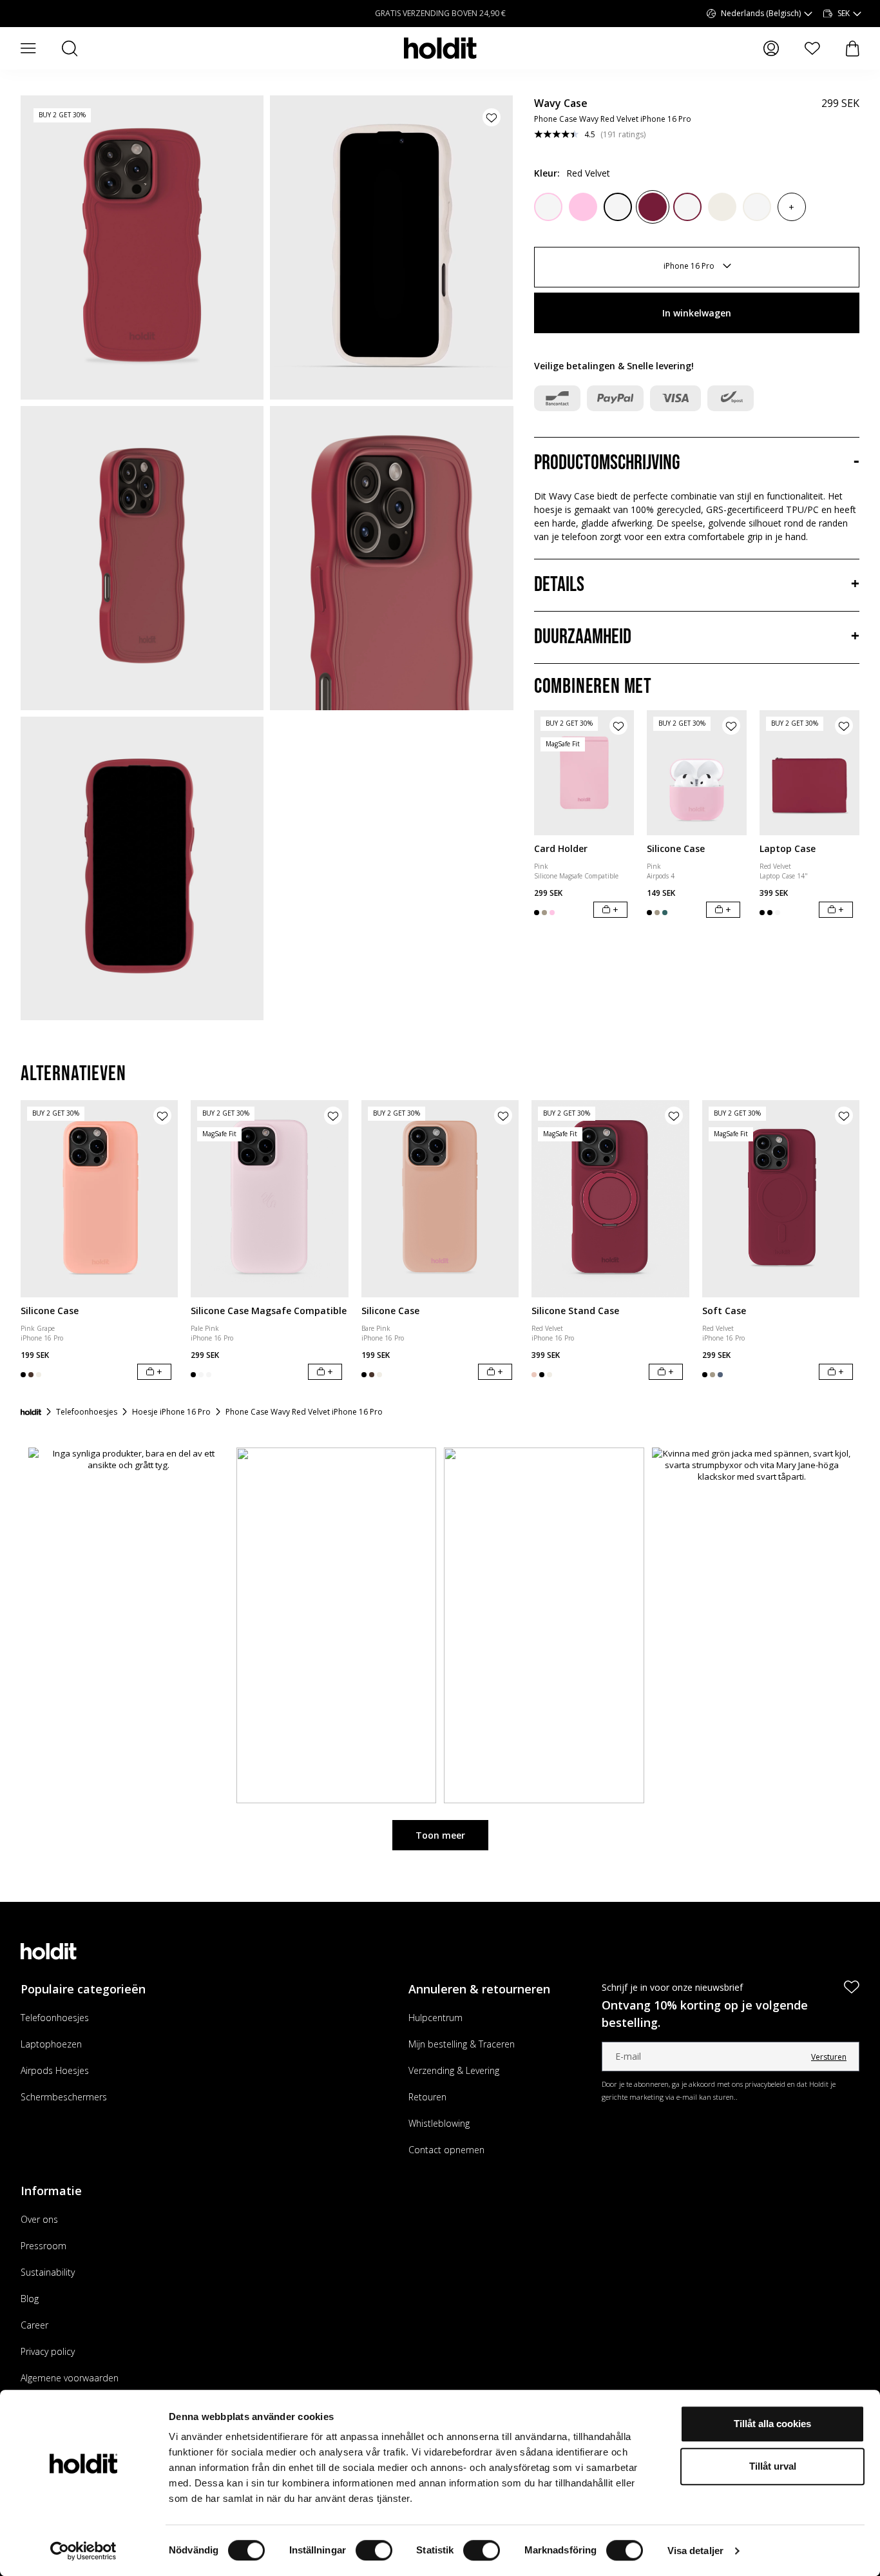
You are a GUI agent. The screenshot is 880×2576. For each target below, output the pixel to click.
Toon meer (440, 1835)
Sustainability (48, 2272)
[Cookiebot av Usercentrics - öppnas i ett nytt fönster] (83, 2551)
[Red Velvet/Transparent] (687, 207)
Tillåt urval (773, 2466)
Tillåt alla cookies (772, 2424)
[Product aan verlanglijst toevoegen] (492, 117)
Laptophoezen (51, 2044)
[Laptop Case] (809, 773)
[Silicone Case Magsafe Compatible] (269, 1198)
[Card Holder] (584, 773)
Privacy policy (48, 2351)
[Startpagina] (31, 1412)
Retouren (427, 2097)
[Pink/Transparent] (548, 207)
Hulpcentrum (435, 2018)
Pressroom (43, 2246)
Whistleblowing (439, 2123)
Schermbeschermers (64, 2097)
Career (34, 2325)
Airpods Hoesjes (55, 2070)
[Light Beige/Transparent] (757, 207)
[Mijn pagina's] (771, 48)
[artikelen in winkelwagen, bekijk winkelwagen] (853, 49)
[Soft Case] (781, 1198)
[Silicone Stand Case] (610, 1198)
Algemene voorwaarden (70, 2378)
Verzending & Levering (454, 2070)
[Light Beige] (722, 207)
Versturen (829, 2057)
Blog (30, 2299)
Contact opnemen (446, 2150)
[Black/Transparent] (618, 207)
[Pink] (583, 207)
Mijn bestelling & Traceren (462, 2044)
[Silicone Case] (697, 773)
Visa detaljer (695, 2551)
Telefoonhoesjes (55, 2018)
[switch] (374, 2550)
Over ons (39, 2219)
